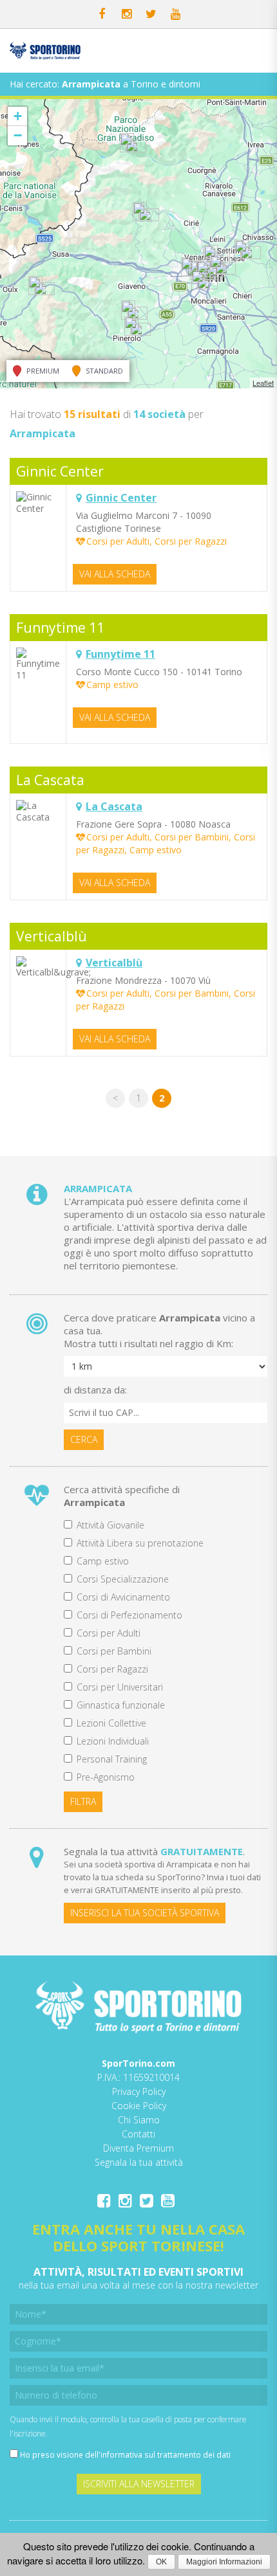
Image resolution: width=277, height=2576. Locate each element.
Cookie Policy (139, 2106)
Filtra (83, 1801)
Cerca (84, 1439)
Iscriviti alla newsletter (139, 2484)
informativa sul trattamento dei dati (166, 2454)
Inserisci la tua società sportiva (145, 1913)
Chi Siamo (139, 2120)
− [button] (18, 135)
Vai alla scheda (115, 574)
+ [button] (18, 116)
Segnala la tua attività (139, 2162)
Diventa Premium (138, 2148)
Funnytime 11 (60, 628)
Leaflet (263, 383)
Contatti (138, 2134)
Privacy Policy (139, 2091)
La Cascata (50, 780)
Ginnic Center (60, 471)
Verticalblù (52, 936)
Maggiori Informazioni (224, 2562)
